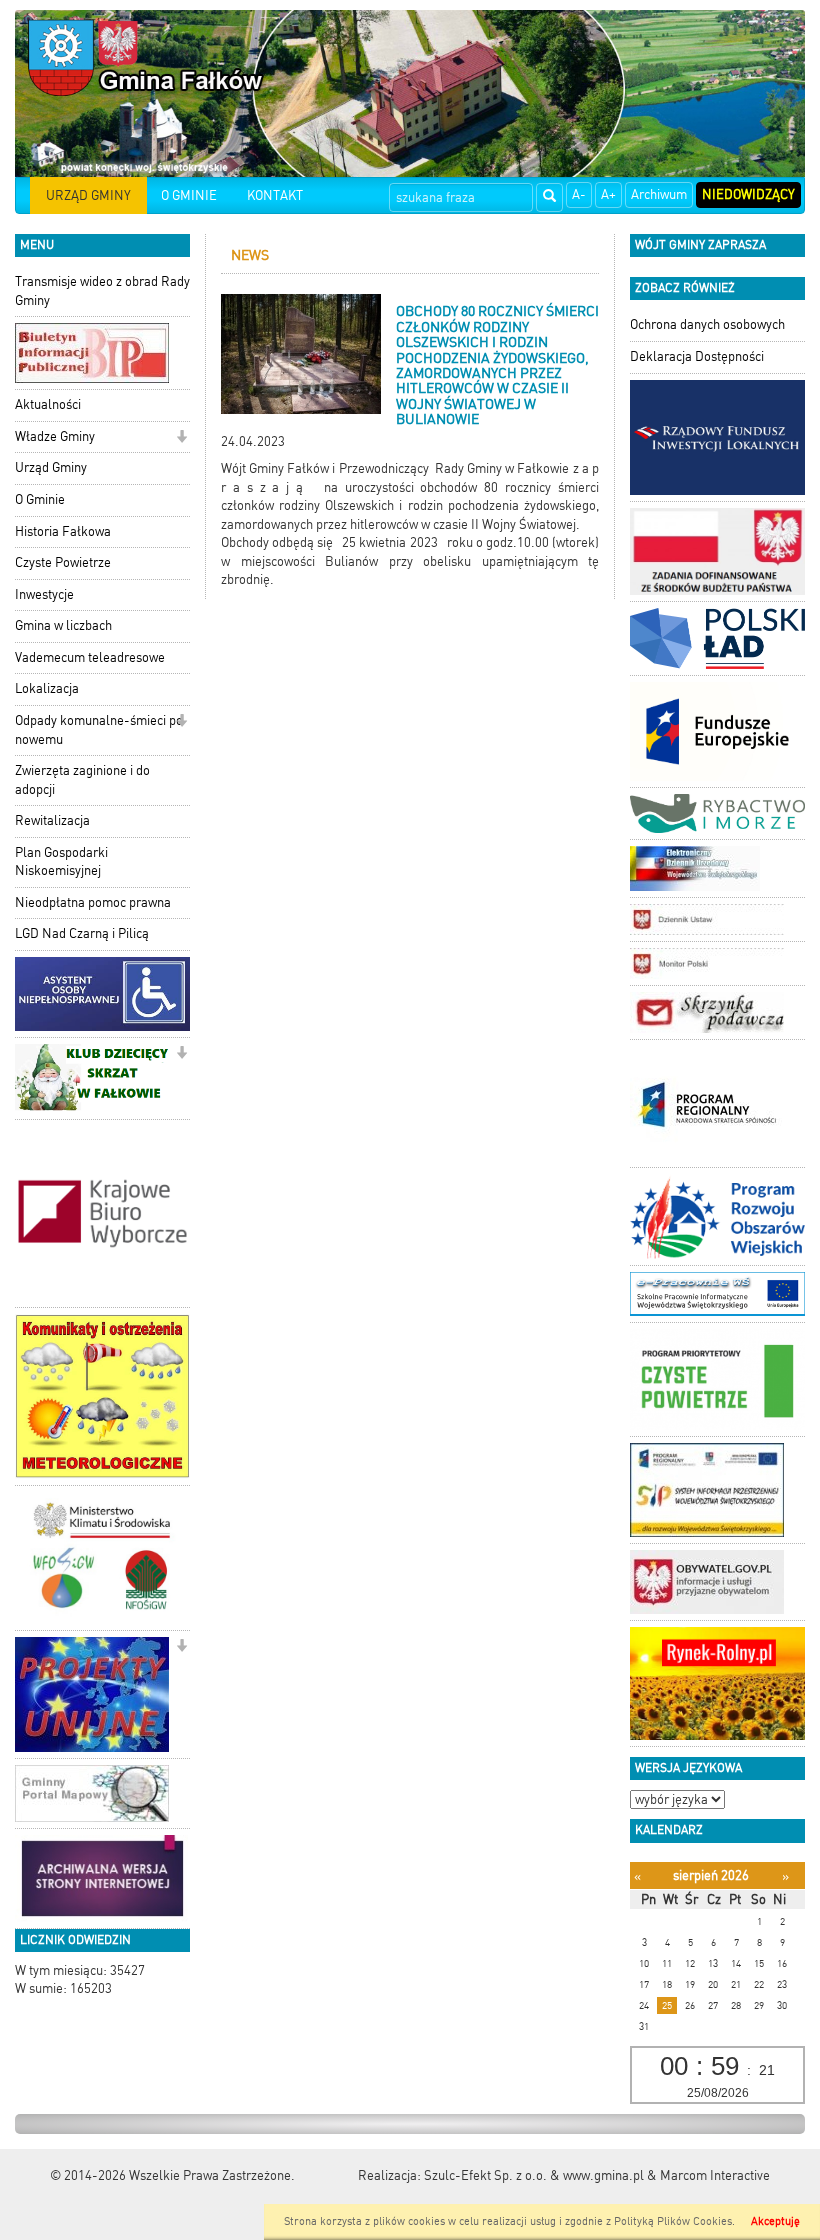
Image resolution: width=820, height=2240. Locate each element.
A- (579, 194)
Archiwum (659, 194)
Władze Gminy (55, 436)
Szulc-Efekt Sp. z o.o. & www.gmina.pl (534, 2175)
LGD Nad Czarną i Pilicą (82, 933)
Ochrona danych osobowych (707, 324)
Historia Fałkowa (63, 531)
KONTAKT (275, 195)
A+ (608, 194)
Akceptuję (775, 2221)
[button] (181, 438)
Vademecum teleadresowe (90, 657)
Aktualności (48, 404)
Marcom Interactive (715, 2175)
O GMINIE (189, 195)
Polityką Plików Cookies (673, 2221)
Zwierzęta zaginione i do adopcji (82, 780)
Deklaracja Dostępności (697, 356)
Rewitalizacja (52, 820)
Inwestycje (44, 594)
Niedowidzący (748, 194)
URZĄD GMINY (88, 195)
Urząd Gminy (51, 467)
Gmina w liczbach (63, 625)
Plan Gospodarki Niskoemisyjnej (61, 862)
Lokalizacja (47, 688)
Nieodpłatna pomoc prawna (93, 902)
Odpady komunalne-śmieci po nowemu (99, 730)
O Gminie (40, 499)
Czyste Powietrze (63, 562)
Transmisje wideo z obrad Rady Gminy (102, 291)
